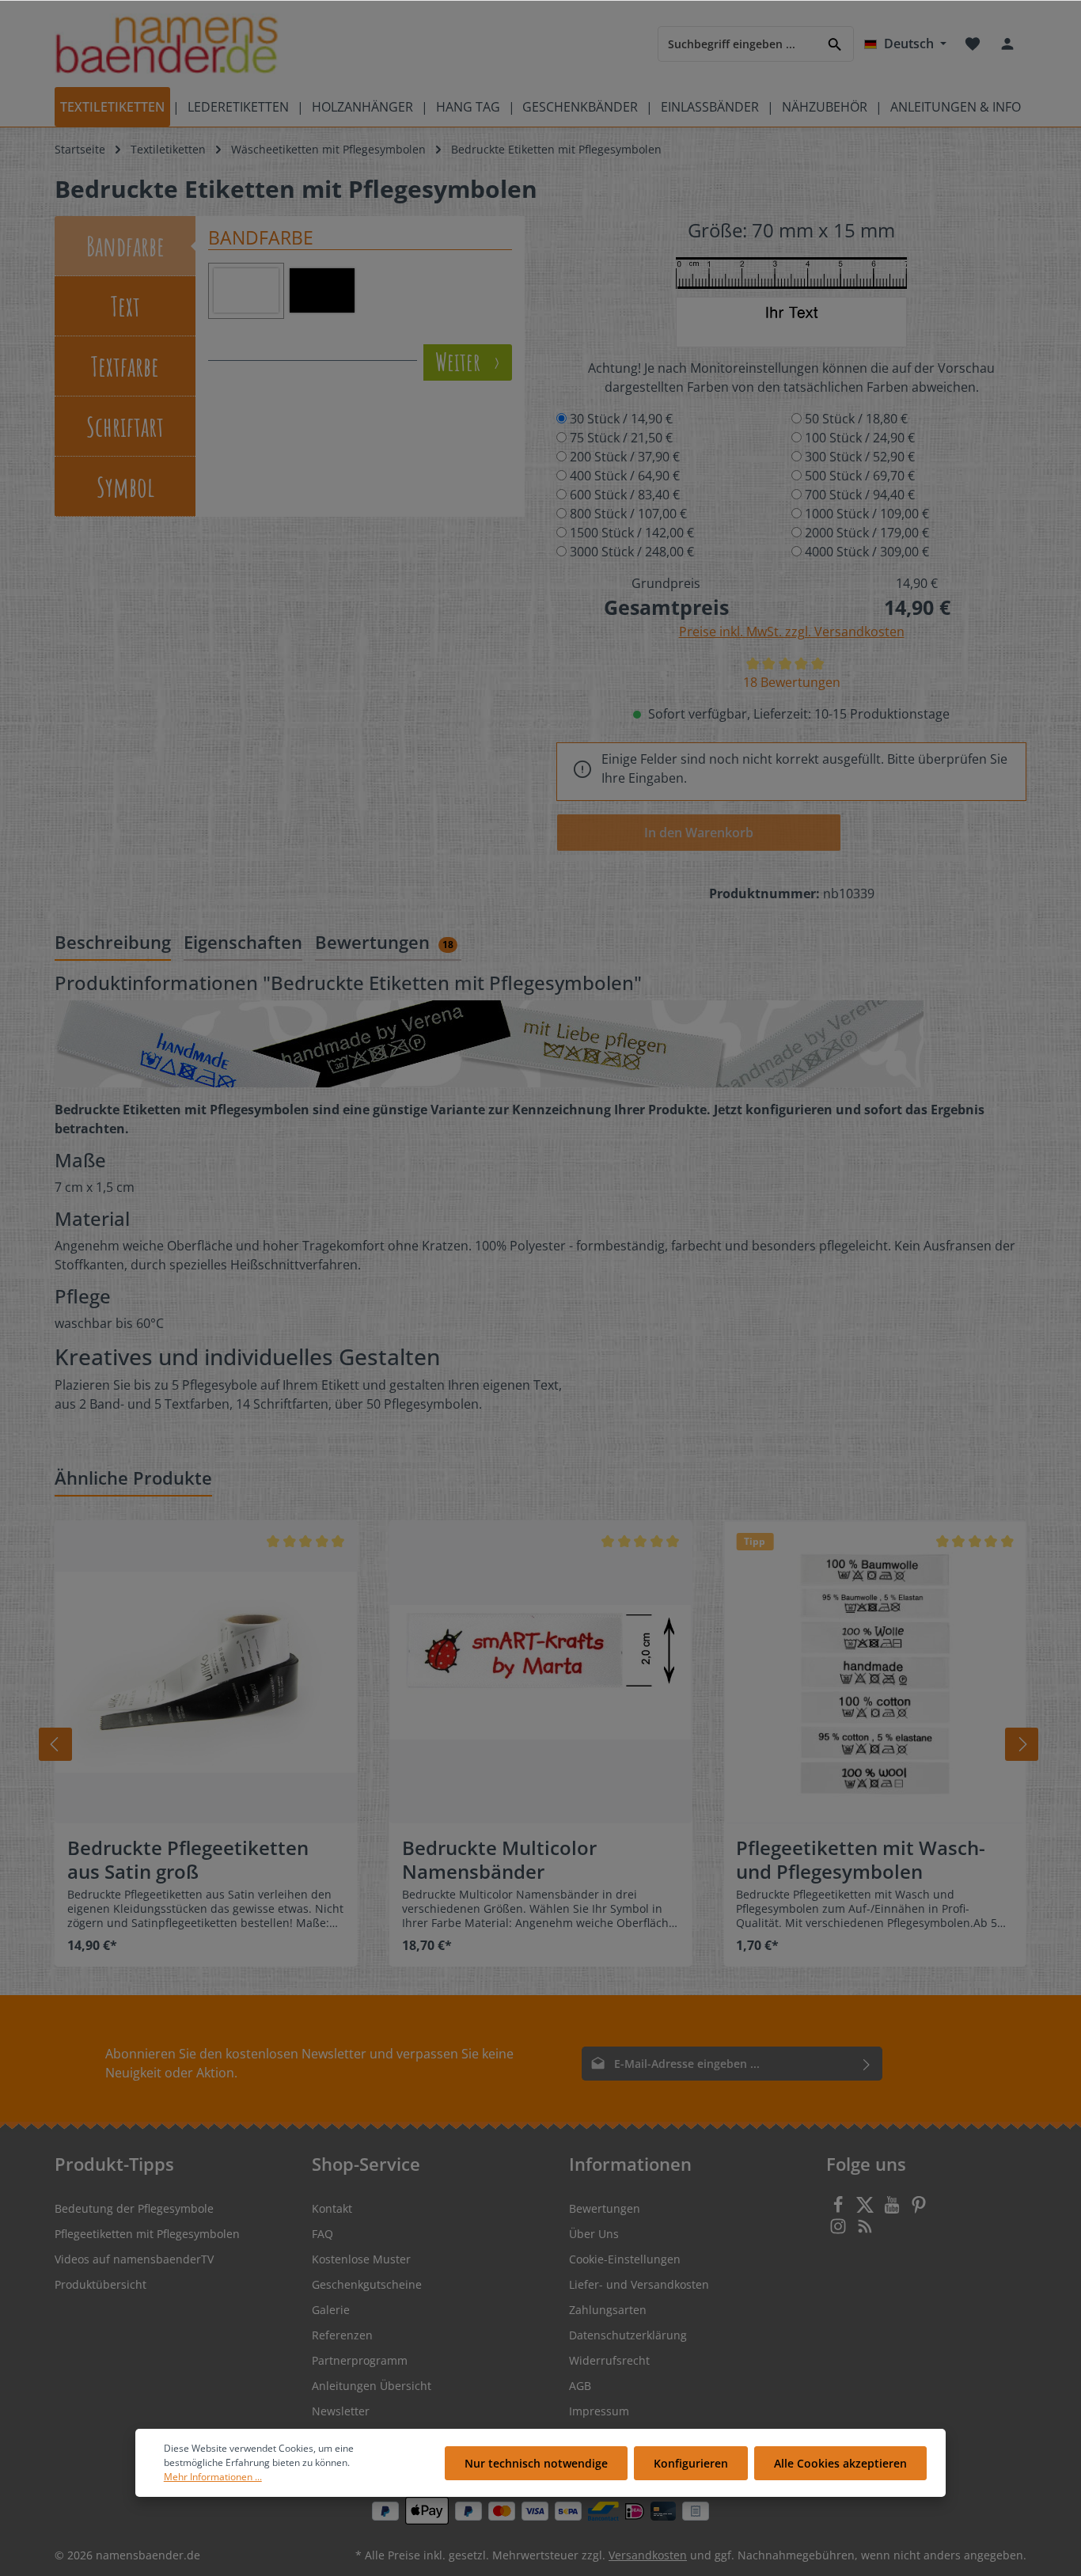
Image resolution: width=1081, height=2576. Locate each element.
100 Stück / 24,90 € (860, 438)
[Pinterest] (919, 2209)
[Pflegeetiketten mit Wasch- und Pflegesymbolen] (875, 1672)
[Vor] (1022, 1744)
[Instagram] (840, 2231)
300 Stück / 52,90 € (860, 457)
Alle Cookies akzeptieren (840, 2463)
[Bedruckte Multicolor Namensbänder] (541, 1672)
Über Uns (594, 2234)
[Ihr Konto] (1007, 44)
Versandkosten (648, 2555)
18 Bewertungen (792, 682)
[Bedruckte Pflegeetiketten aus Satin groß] (206, 1672)
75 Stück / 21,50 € (621, 438)
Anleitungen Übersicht (372, 2386)
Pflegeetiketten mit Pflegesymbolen (147, 2234)
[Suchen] (835, 43)
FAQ (322, 2234)
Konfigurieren (691, 2463)
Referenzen (342, 2335)
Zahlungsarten (608, 2310)
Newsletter (341, 2411)
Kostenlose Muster (361, 2259)
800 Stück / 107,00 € (628, 514)
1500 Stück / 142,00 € (632, 533)
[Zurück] (55, 1744)
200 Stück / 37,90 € (625, 457)
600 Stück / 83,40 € (625, 495)
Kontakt (332, 2208)
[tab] (113, 943)
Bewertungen (605, 2208)
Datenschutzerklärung (628, 2335)
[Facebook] (840, 2209)
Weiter (460, 362)
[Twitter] (867, 2209)
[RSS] (865, 2231)
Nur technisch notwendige (536, 2463)
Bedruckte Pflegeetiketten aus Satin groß (188, 1860)
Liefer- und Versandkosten (639, 2284)
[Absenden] (867, 2064)
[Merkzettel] (973, 44)
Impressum (599, 2411)
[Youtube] (893, 2209)
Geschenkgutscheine (367, 2284)
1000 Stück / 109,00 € (867, 514)
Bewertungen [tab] (384, 942)
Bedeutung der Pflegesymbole (134, 2208)
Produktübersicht (101, 2284)
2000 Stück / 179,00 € (867, 533)
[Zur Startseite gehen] (167, 44)
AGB (580, 2386)
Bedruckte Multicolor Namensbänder (499, 1860)
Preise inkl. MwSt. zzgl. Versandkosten (792, 632)
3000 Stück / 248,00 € (632, 552)
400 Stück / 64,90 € (625, 476)
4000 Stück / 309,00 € (867, 552)
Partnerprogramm (360, 2360)
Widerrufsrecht (609, 2360)
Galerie (331, 2310)
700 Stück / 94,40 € (860, 495)
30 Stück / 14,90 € (621, 419)
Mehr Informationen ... (213, 2477)
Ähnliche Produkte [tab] (133, 1478)
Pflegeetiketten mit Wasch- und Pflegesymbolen (861, 1860)
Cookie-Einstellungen (625, 2259)
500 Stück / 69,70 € (860, 476)
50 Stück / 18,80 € (856, 419)
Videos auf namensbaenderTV (134, 2259)
